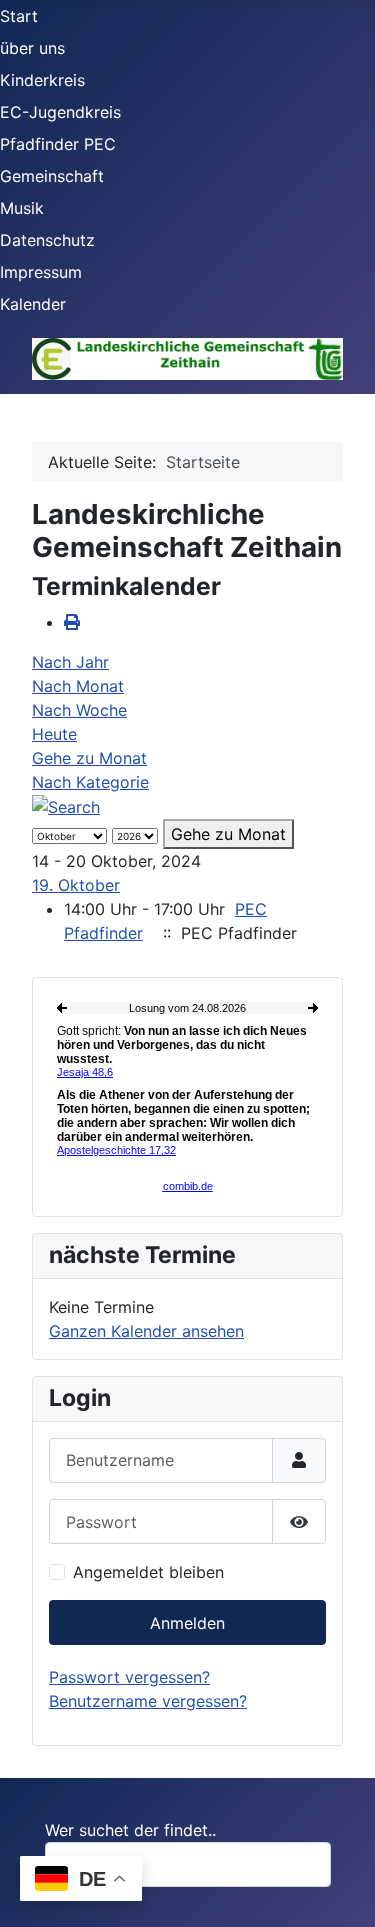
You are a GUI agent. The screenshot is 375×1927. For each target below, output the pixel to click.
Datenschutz (47, 240)
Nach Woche (79, 710)
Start (19, 16)
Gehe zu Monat (89, 758)
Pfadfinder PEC (58, 144)
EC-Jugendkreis (60, 112)
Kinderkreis (42, 80)
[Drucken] (72, 622)
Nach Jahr (70, 662)
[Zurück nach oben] (340, 1890)
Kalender (33, 304)
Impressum (41, 272)
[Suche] (66, 806)
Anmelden (187, 1623)
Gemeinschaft (52, 176)
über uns (32, 48)
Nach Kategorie (90, 782)
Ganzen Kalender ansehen (146, 1331)
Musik (22, 208)
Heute (54, 734)
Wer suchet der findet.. (130, 1830)
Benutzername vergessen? (148, 1701)
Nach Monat (78, 686)
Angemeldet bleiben (148, 1572)
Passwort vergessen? (129, 1677)
